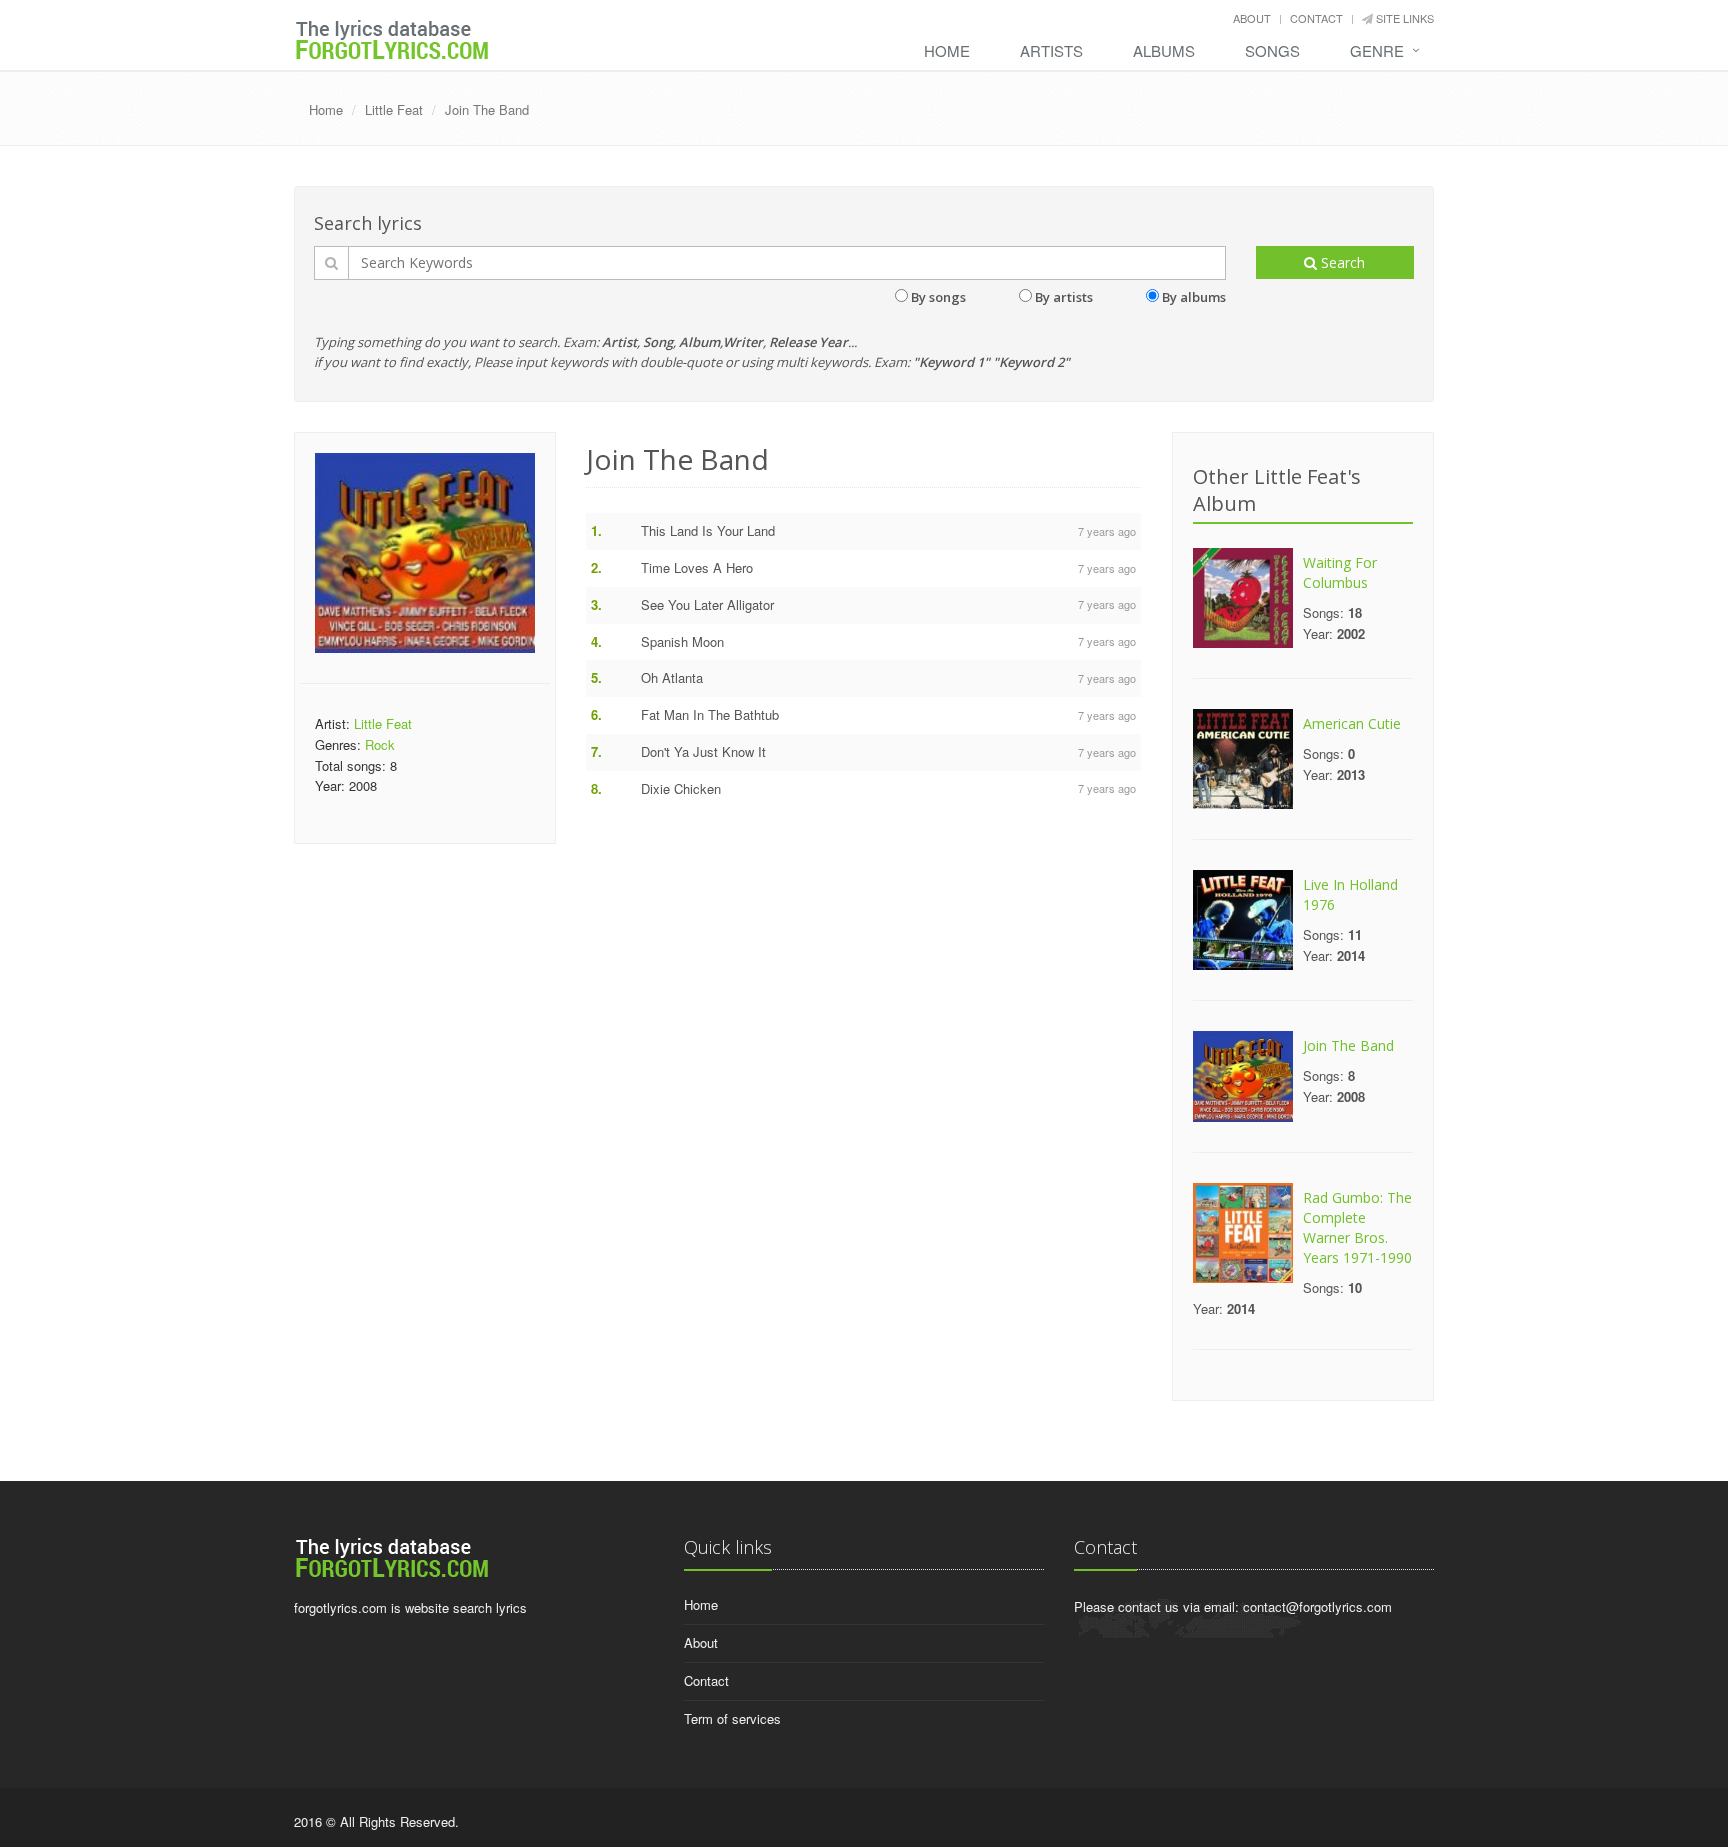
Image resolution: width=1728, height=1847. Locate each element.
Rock (380, 744)
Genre (1377, 50)
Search (1341, 262)
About (1252, 18)
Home (947, 50)
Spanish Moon (682, 641)
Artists (1051, 50)
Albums (1164, 50)
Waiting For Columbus (1340, 572)
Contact (1316, 18)
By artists (1064, 297)
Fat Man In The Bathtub (710, 714)
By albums (1194, 297)
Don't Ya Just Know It (703, 751)
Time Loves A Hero (697, 567)
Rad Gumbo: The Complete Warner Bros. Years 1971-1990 (1357, 1227)
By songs (938, 297)
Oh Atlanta (672, 677)
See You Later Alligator (707, 604)
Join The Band (487, 109)
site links (1403, 18)
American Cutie (1352, 723)
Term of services (732, 1718)
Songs (1272, 50)
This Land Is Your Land (708, 530)
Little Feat (394, 109)
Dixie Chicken (681, 788)
